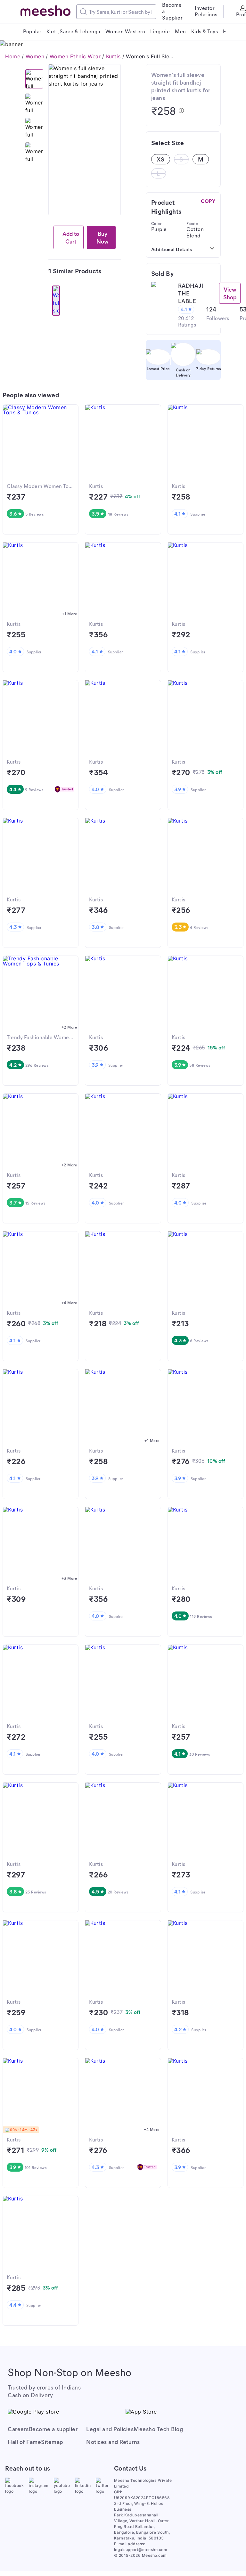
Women (35, 56)
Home (13, 56)
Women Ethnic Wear (75, 56)
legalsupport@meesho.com (141, 2550)
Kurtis (113, 56)
